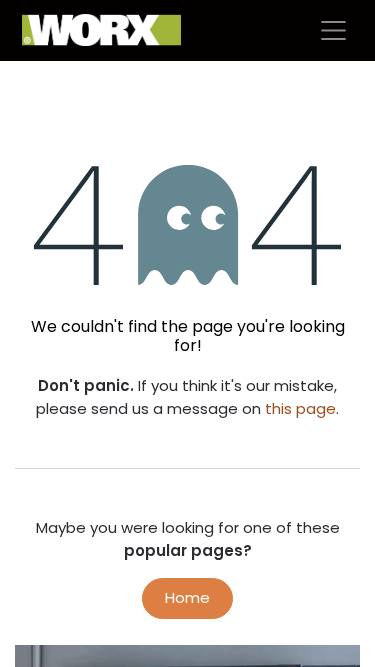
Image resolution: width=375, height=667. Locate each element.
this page (300, 408)
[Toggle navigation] (333, 30)
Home (187, 597)
